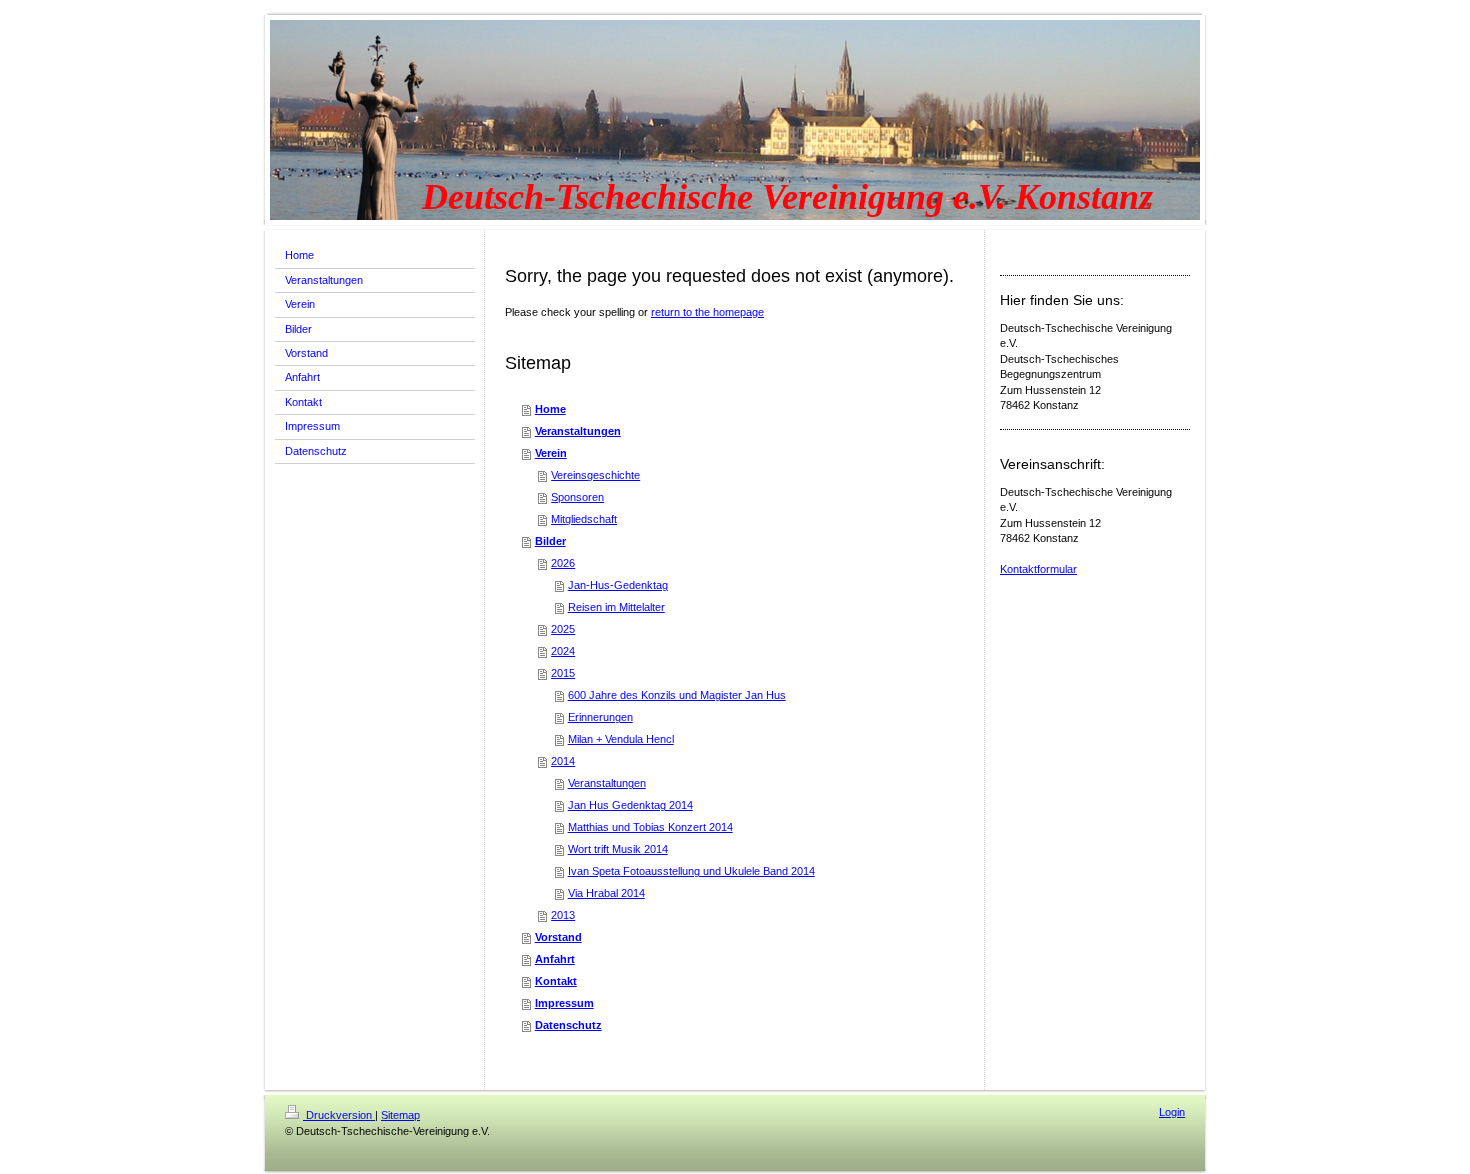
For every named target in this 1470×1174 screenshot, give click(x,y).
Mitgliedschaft (584, 519)
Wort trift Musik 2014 (618, 849)
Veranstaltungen (578, 431)
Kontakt (556, 981)
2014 (563, 761)
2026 (563, 563)
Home (550, 409)
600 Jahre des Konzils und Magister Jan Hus (677, 695)
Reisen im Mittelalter (616, 607)
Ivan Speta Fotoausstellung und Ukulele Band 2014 (691, 871)
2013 (563, 915)
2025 (563, 629)
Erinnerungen (600, 717)
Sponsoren (577, 497)
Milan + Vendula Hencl (621, 739)
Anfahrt (555, 959)
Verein (551, 453)
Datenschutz (568, 1025)
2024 (563, 651)
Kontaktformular (1038, 569)
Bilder (550, 541)
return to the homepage (707, 312)
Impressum (564, 1003)
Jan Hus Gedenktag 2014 (630, 805)
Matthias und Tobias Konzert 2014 (650, 827)
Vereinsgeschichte (595, 475)
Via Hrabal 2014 (606, 893)
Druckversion (339, 1115)
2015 (563, 673)
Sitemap (400, 1115)
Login (1172, 1112)
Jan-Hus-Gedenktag (618, 585)
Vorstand (558, 937)
